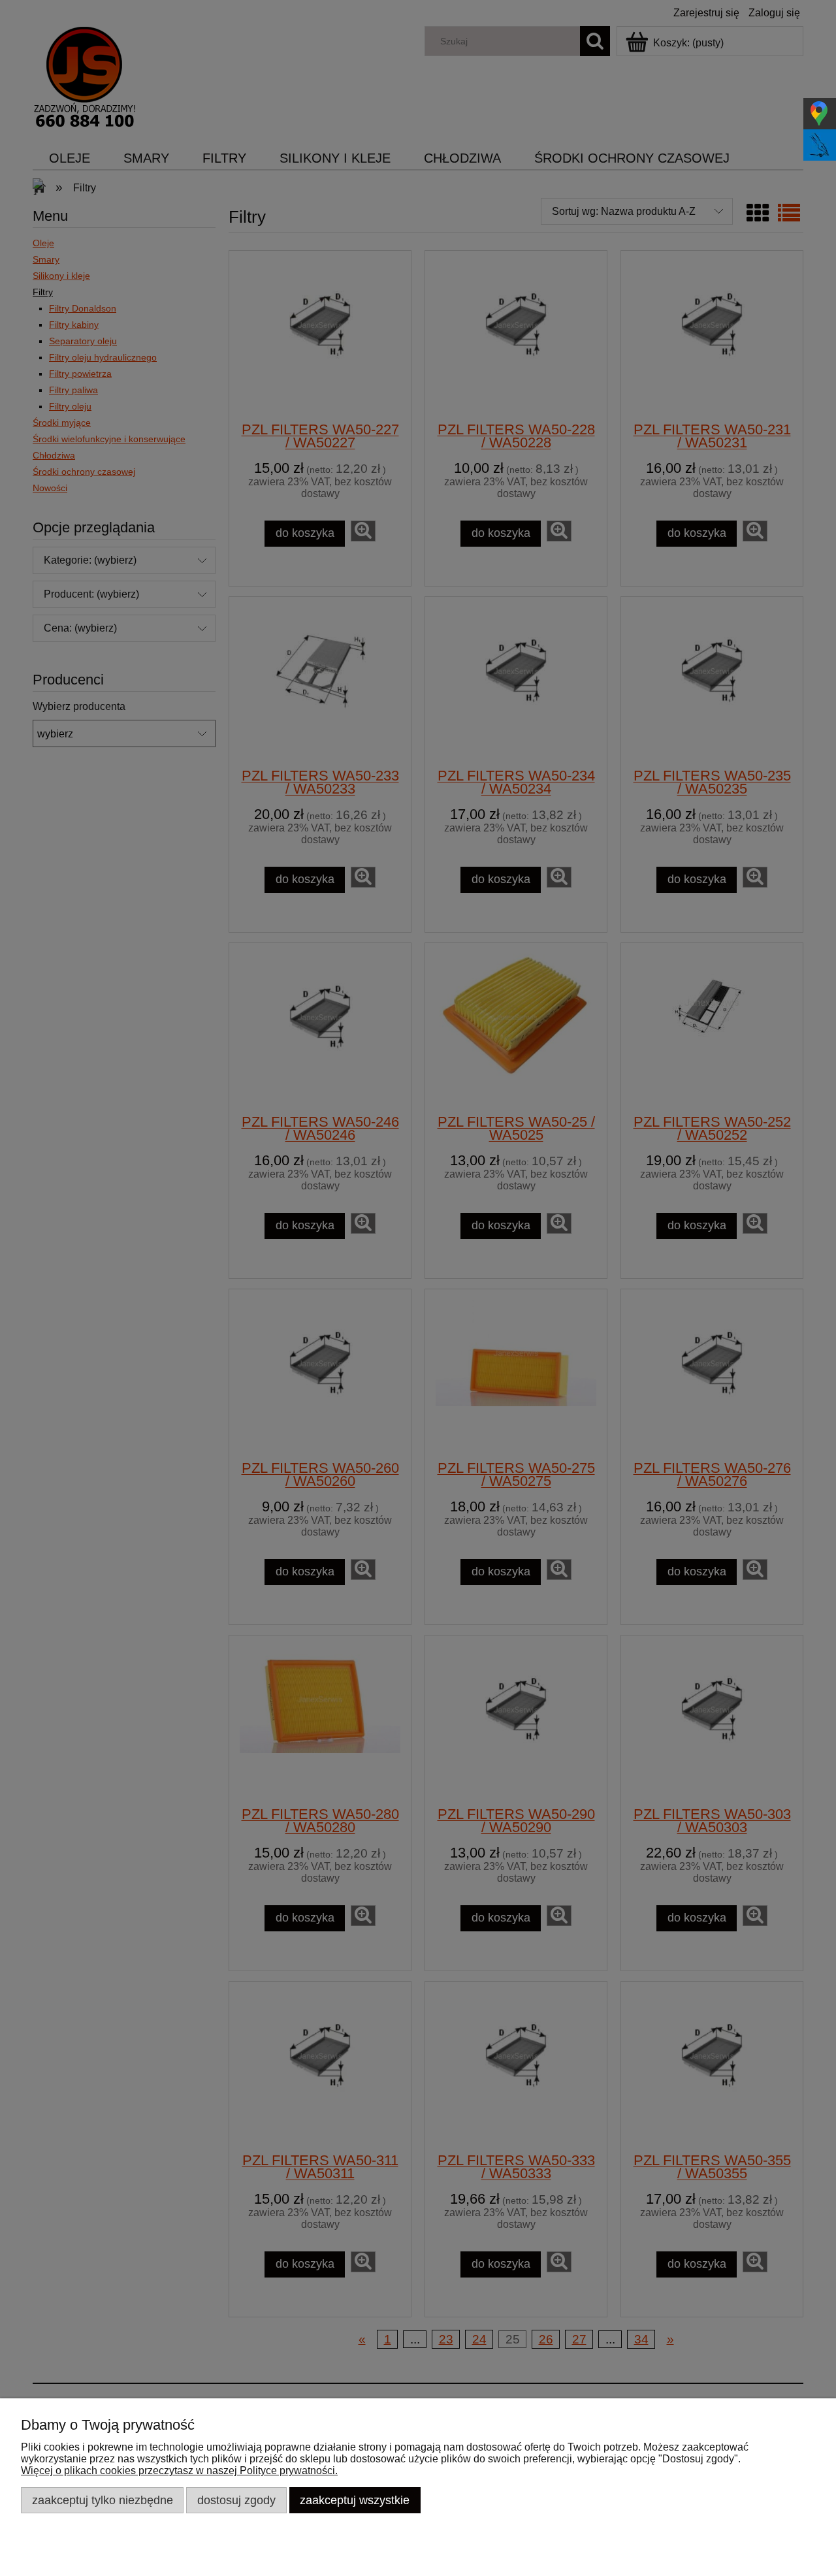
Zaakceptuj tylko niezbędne (103, 2500)
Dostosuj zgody (236, 2500)
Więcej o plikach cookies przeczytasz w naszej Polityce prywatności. (179, 2471)
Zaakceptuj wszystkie (355, 2500)
